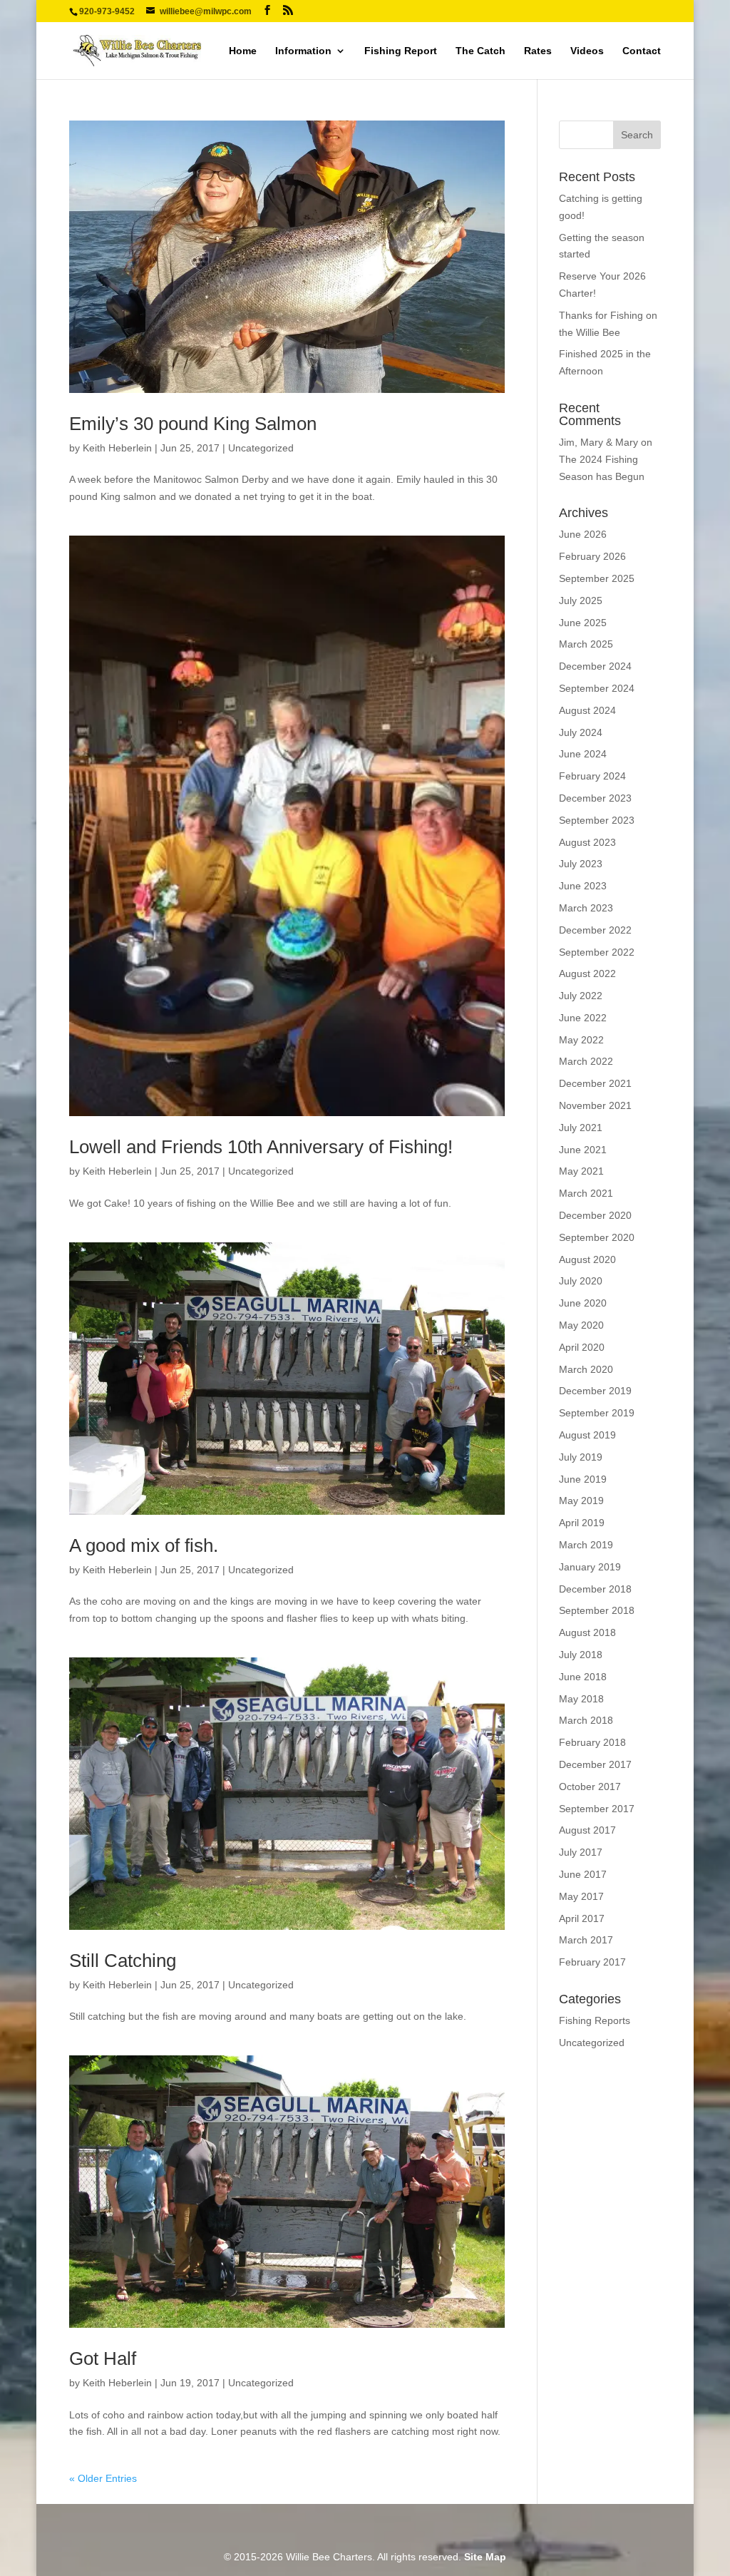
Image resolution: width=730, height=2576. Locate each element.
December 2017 (595, 1764)
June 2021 (583, 1150)
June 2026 (583, 534)
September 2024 (597, 688)
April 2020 (582, 1347)
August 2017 (587, 1830)
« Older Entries (103, 2478)
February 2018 (592, 1742)
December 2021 (595, 1083)
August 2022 (587, 973)
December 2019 (595, 1391)
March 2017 (586, 1940)
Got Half (103, 2358)
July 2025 (581, 600)
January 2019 (590, 1567)
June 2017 (583, 1874)
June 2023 (583, 886)
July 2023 (581, 864)
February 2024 (592, 776)
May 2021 (581, 1171)
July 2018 (581, 1655)
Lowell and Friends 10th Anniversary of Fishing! (261, 1147)
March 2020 (586, 1369)
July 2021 (581, 1128)
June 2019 (583, 1479)
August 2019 (587, 1435)
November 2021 (595, 1105)
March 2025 (586, 644)
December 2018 (595, 1589)
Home (243, 51)
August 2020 (587, 1259)
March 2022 (586, 1061)
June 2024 (583, 754)
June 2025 (583, 623)
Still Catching (123, 1961)
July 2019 (581, 1457)
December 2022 (595, 930)
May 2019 (581, 1501)
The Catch (480, 51)
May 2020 (581, 1325)
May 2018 (581, 1699)
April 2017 (582, 1918)
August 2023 (587, 842)
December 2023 (595, 798)
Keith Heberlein (117, 448)
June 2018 (583, 1677)
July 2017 (581, 1852)
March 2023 (586, 908)
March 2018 (586, 1720)
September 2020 (597, 1237)
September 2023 (597, 820)
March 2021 (586, 1193)
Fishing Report (401, 51)
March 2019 (586, 1545)
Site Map (485, 2557)
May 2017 (581, 1896)
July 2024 (581, 732)
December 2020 (595, 1215)
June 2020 (583, 1303)
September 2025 (597, 578)
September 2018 (597, 1610)
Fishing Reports (595, 2020)
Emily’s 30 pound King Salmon (193, 424)
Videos (587, 51)
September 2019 (597, 1413)
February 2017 (592, 1962)
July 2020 (581, 1281)
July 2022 (581, 996)
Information (303, 51)
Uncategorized (261, 448)
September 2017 (597, 1809)
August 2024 (587, 710)
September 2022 (597, 952)
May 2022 (581, 1040)
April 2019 (582, 1523)
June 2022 (583, 1018)
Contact (642, 51)
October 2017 (590, 1787)
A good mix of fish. (144, 1545)
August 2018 (587, 1632)
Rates (538, 51)
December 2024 (595, 666)
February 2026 (592, 556)
